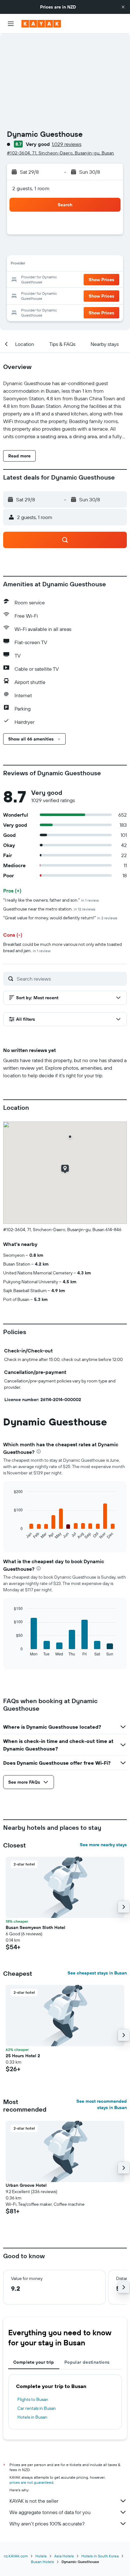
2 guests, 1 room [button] (31, 188)
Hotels (41, 2556)
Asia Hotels (64, 2556)
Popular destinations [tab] (87, 2362)
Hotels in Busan (32, 2417)
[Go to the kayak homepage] (41, 24)
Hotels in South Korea (100, 2556)
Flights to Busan (33, 2399)
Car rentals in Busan (37, 2408)
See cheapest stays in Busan (97, 1973)
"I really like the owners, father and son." (51, 900)
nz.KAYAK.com (16, 2556)
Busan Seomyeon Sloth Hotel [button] (35, 1927)
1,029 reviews (67, 144)
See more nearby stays (103, 1845)
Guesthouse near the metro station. (49, 909)
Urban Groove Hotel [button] (26, 2185)
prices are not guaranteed (31, 2482)
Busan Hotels (42, 2562)
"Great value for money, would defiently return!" (60, 918)
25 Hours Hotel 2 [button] (23, 2056)
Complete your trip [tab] (34, 2362)
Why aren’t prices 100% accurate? (47, 2524)
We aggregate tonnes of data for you (50, 2512)
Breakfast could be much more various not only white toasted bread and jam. (62, 947)
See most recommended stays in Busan (102, 2104)
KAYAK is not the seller (34, 2501)
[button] (123, 7)
